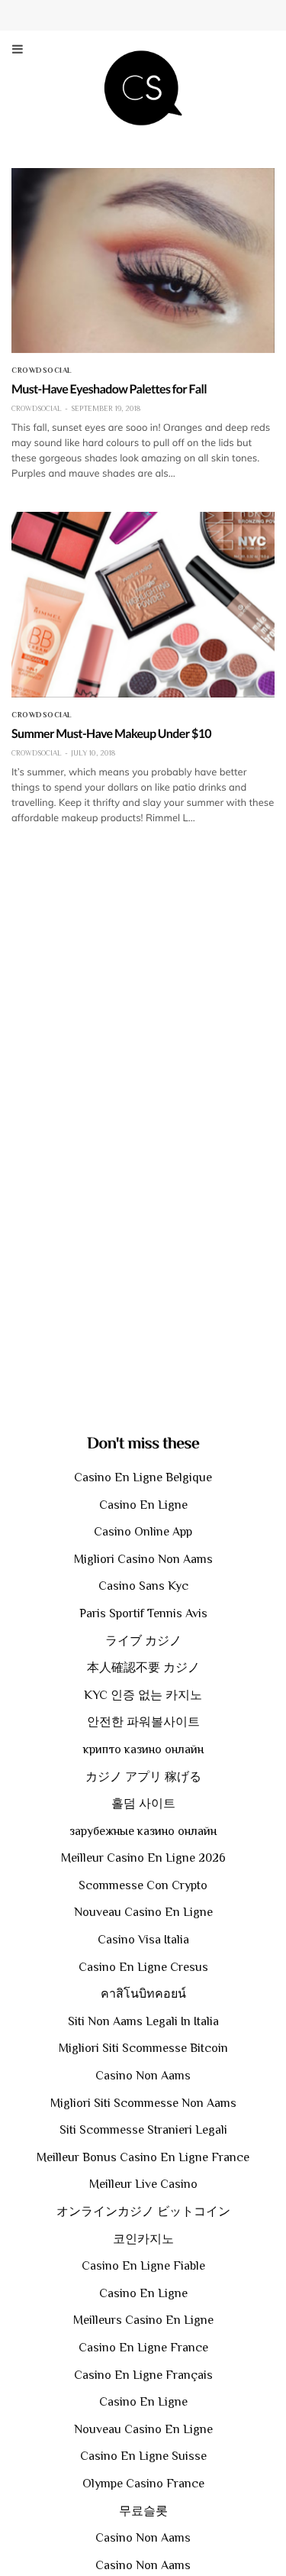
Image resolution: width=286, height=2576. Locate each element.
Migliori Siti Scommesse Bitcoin (143, 2048)
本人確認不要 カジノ (143, 1668)
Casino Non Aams (143, 2076)
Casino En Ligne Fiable (143, 2266)
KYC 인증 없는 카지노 (143, 1695)
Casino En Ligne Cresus (143, 1967)
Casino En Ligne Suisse (143, 2456)
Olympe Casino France (143, 2484)
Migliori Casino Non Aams (143, 1559)
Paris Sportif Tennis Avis (143, 1613)
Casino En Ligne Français (143, 2375)
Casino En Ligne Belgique (143, 1477)
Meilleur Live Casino (143, 2184)
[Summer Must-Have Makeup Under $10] (143, 604)
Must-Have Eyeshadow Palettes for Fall (109, 389)
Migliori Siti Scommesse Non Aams (143, 2103)
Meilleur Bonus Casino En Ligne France (143, 2157)
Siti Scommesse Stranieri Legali (143, 2130)
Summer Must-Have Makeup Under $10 (111, 734)
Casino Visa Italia (143, 1940)
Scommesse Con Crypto (143, 1885)
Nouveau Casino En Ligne (143, 1912)
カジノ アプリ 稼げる (143, 1777)
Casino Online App (143, 1532)
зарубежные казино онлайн (143, 1831)
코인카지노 (143, 2239)
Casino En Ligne (143, 1505)
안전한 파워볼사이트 (143, 1722)
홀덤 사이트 (143, 1804)
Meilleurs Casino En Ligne (143, 2320)
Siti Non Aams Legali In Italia (143, 2021)
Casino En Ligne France (143, 2348)
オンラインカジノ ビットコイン (143, 2212)
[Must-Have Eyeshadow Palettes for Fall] (143, 261)
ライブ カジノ (143, 1641)
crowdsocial (42, 371)
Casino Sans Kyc (143, 1586)
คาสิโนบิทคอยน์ (143, 1994)
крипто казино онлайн (143, 1749)
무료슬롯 (143, 2511)
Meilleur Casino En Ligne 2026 (143, 1858)
